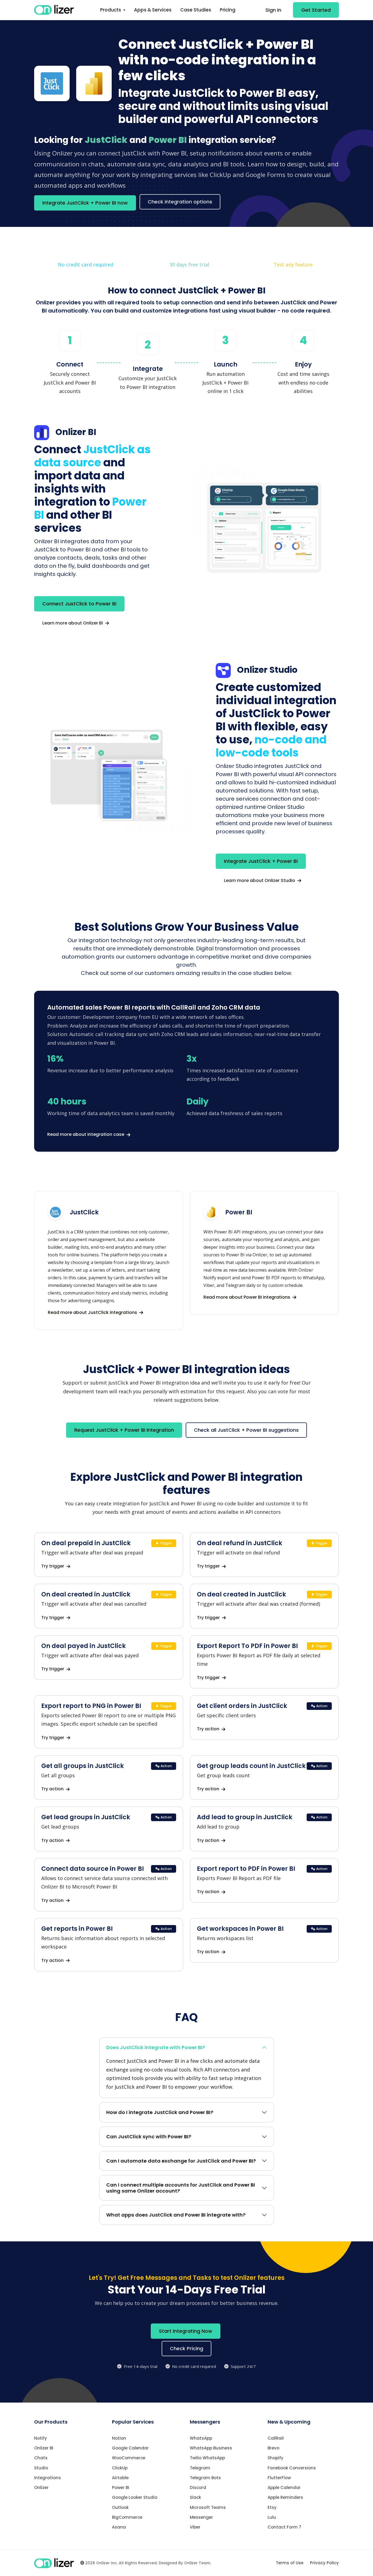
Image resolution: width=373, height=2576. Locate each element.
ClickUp (120, 2468)
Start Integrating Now (186, 2331)
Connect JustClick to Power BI (79, 604)
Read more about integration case (86, 1134)
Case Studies (196, 10)
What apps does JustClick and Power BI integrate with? (176, 2215)
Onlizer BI (44, 2448)
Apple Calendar (284, 2488)
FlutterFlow (279, 2478)
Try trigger (53, 1566)
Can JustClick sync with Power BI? (149, 2137)
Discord (198, 2488)
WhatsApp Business (211, 2448)
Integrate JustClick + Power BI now (85, 203)
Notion (119, 2438)
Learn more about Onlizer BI (73, 623)
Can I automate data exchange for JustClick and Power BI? (181, 2161)
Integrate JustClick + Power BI (261, 861)
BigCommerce (127, 2517)
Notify (41, 2438)
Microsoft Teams (208, 2507)
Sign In (273, 10)
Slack (195, 2497)
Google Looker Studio (135, 2497)
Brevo (273, 2448)
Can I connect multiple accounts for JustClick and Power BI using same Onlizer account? (181, 2188)
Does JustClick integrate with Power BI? (156, 2047)
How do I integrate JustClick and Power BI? (160, 2112)
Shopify (276, 2458)
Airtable (120, 2478)
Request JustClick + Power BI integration (124, 1430)
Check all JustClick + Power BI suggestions (246, 1430)
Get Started (316, 10)
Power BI (121, 2488)
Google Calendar (130, 2448)
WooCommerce (129, 2458)
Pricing (228, 10)
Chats (41, 2458)
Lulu (272, 2517)
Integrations (48, 2478)
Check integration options (180, 202)
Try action (209, 1729)
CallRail (276, 2438)
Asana (119, 2527)
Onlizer (41, 2488)
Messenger (201, 2517)
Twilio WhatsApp (207, 2458)
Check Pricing (187, 2348)
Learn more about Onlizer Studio (260, 880)
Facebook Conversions (292, 2468)
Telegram (200, 2468)
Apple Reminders (285, 2497)
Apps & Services (153, 10)
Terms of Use (290, 2563)
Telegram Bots (205, 2478)
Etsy (272, 2507)
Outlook (120, 2507)
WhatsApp (201, 2438)
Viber (195, 2527)
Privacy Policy (324, 2563)
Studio (41, 2468)
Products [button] (111, 10)
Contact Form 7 (284, 2527)
